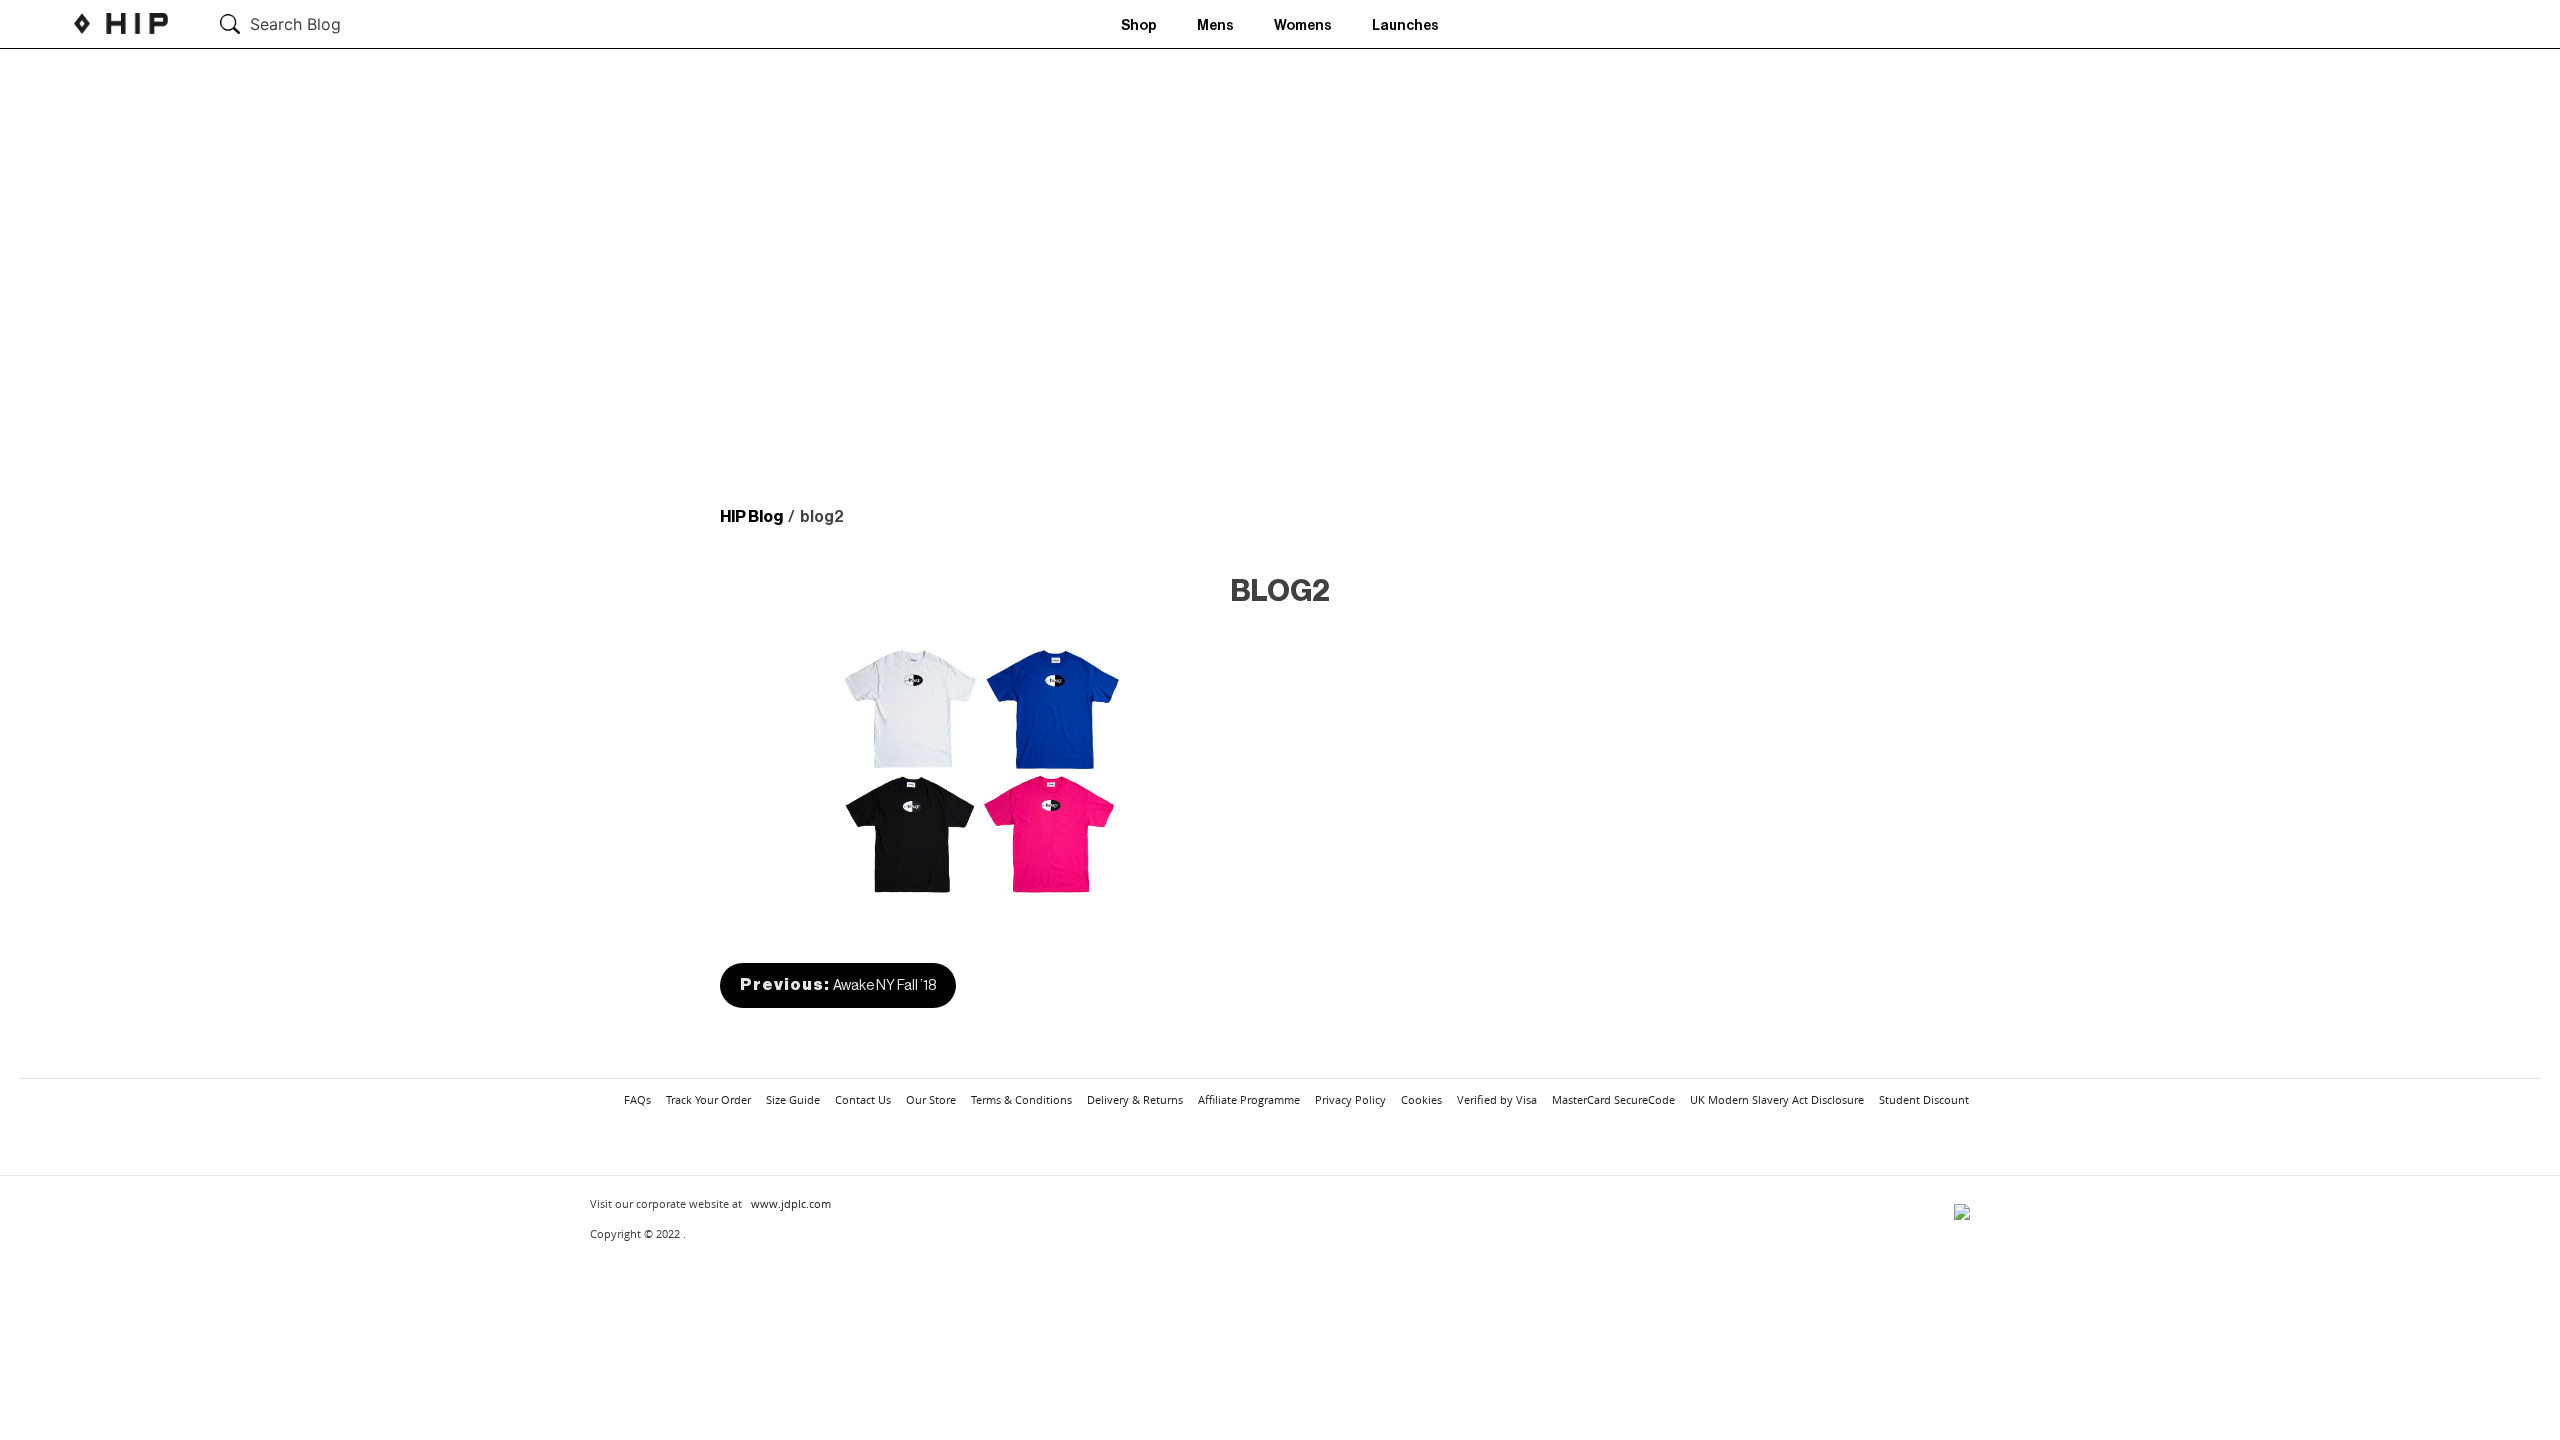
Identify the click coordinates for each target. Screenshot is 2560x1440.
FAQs (637, 1099)
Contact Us (863, 1099)
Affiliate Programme (1249, 1099)
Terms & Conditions (1021, 1099)
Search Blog (295, 24)
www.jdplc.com (791, 1203)
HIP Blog (751, 517)
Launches (1405, 26)
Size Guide (793, 1099)
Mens (1215, 26)
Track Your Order (708, 1099)
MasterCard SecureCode (1613, 1099)
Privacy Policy (1350, 1099)
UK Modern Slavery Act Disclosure (1777, 1099)
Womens (1303, 26)
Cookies (1421, 1099)
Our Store (931, 1099)
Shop (1139, 26)
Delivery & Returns (1135, 1099)
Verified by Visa (1497, 1099)
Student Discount (1924, 1099)
